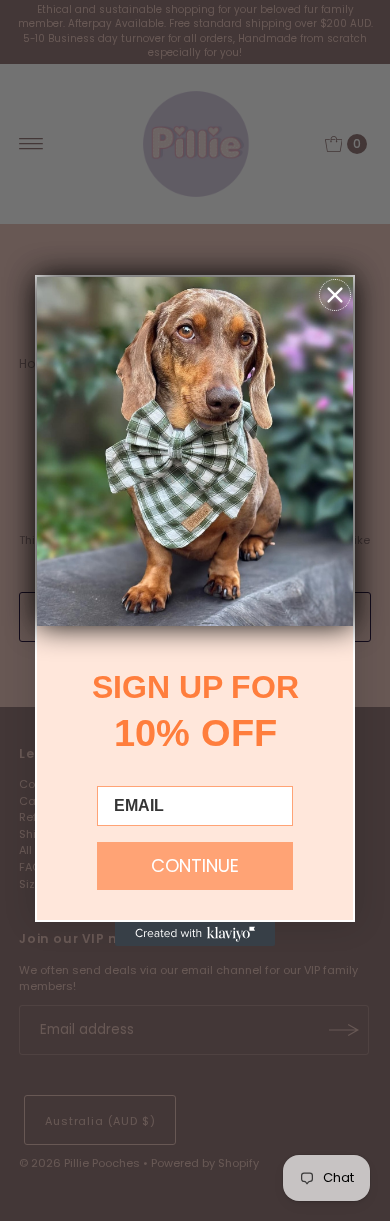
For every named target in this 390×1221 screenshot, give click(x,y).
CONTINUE (195, 865)
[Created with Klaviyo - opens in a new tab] (195, 934)
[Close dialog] (335, 295)
